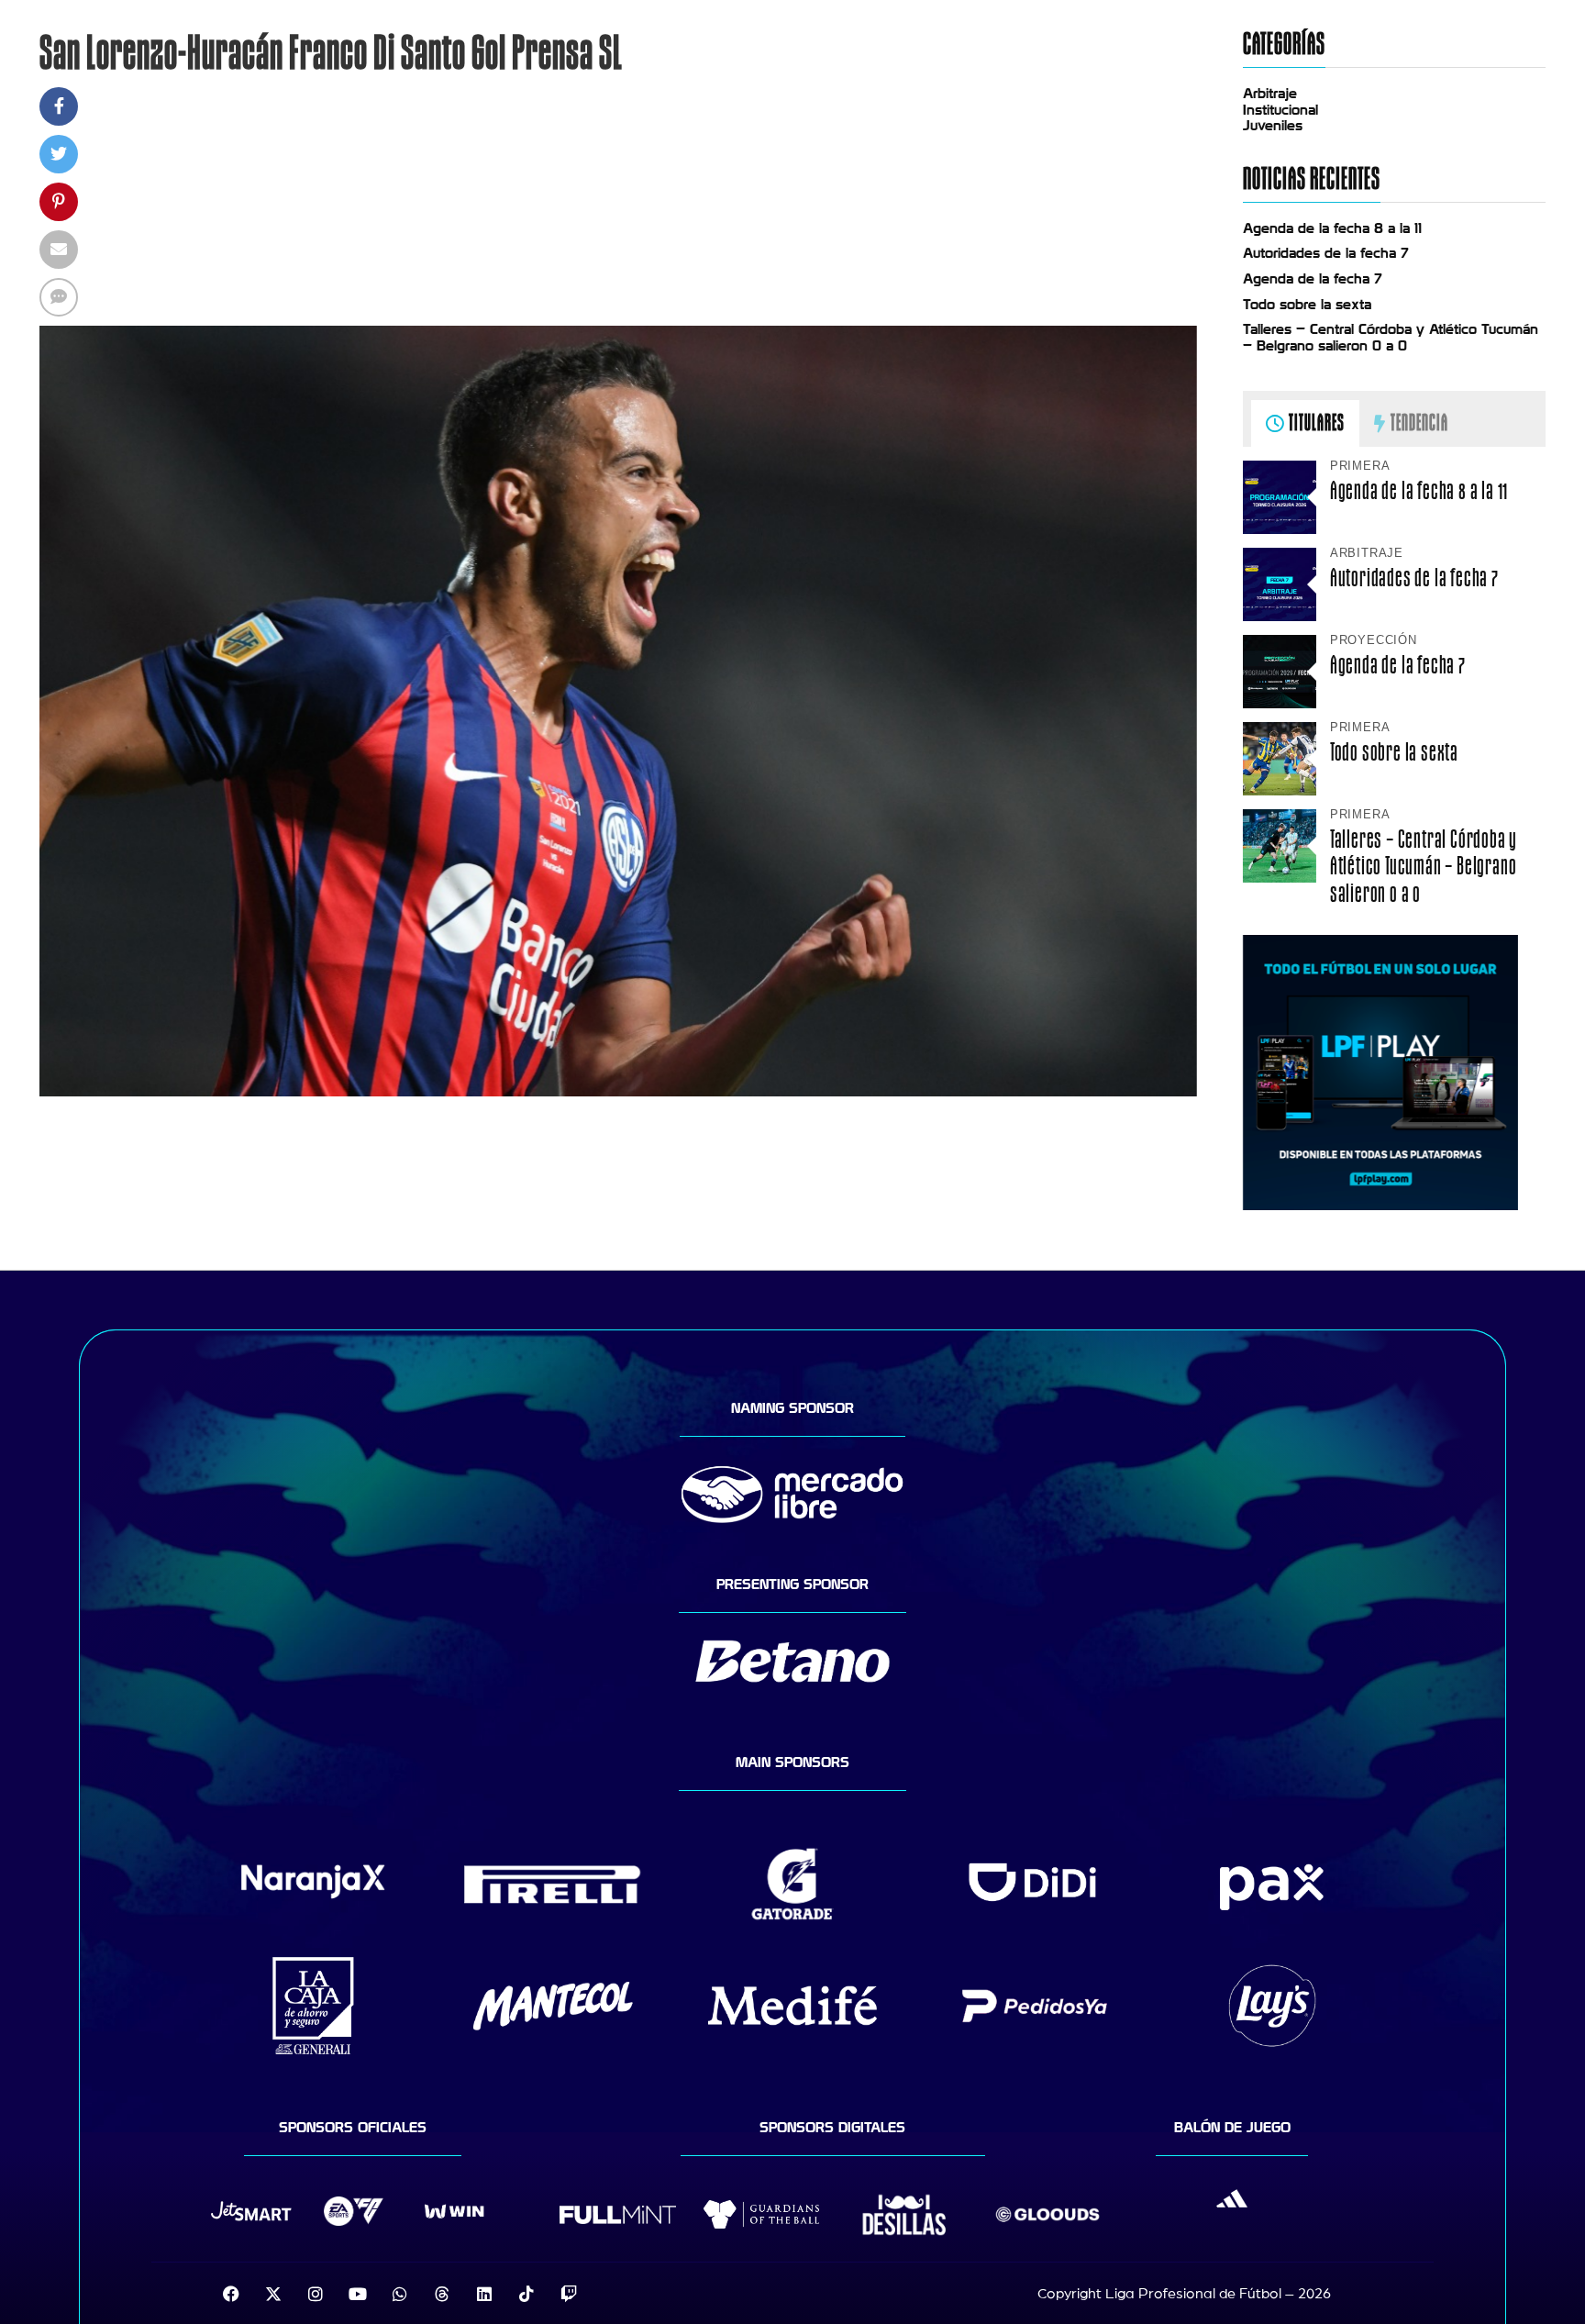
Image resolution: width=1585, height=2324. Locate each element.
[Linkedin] (484, 2294)
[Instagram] (316, 2294)
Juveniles (1273, 126)
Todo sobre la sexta (1307, 305)
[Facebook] (231, 2294)
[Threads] (442, 2294)
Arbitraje (1270, 94)
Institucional (1280, 110)
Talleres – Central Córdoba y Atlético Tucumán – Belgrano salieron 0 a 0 (1391, 338)
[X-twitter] (273, 2294)
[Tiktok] (526, 2294)
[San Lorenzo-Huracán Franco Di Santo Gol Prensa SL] (618, 1092)
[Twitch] (569, 2294)
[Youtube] (358, 2294)
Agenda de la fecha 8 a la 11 (1332, 228)
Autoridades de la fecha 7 (1326, 253)
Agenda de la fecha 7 (1313, 279)
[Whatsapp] (400, 2294)
